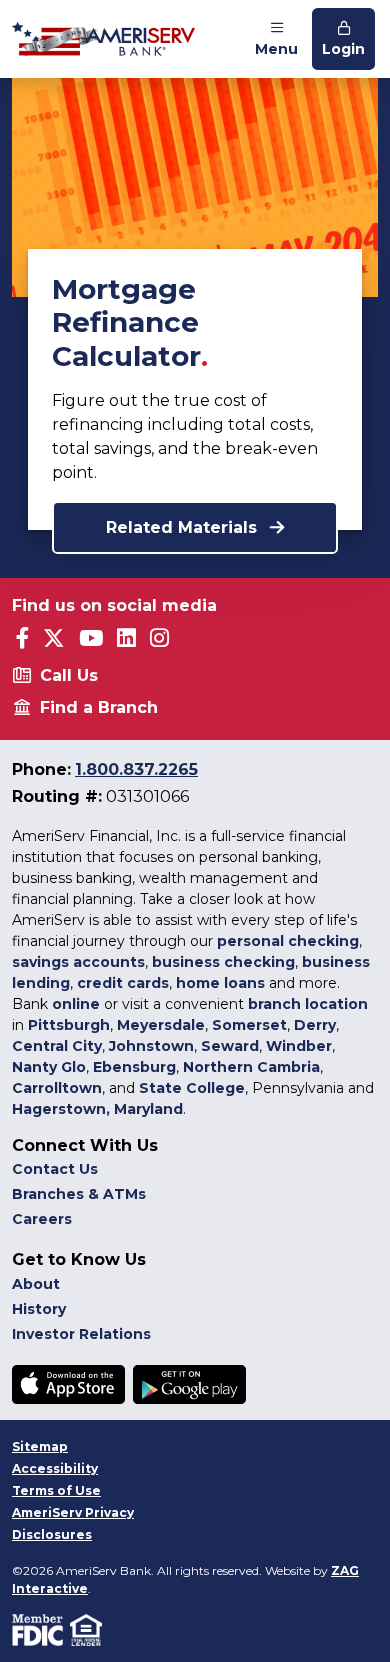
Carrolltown (57, 1088)
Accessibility (55, 1468)
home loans (220, 983)
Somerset (249, 1025)
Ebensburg (134, 1067)
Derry (315, 1025)
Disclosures (52, 1534)
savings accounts (78, 962)
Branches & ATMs (79, 1194)
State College (192, 1088)
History (39, 1309)
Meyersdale (161, 1025)
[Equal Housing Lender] (87, 1628)
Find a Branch (99, 707)
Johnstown (151, 1046)
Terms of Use (56, 1490)
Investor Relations (81, 1334)
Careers (42, 1219)
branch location (308, 1004)
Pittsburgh (69, 1025)
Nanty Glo (49, 1067)
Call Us (69, 675)
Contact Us (55, 1169)
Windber (299, 1046)
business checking (223, 962)
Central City (57, 1046)
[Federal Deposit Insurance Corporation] (41, 1628)
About (36, 1284)
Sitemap (40, 1446)
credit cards (123, 983)
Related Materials (184, 527)
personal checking (288, 941)
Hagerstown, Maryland (97, 1109)
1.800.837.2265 (136, 769)
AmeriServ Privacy (73, 1512)
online (76, 1004)
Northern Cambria (251, 1067)
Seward (230, 1046)
